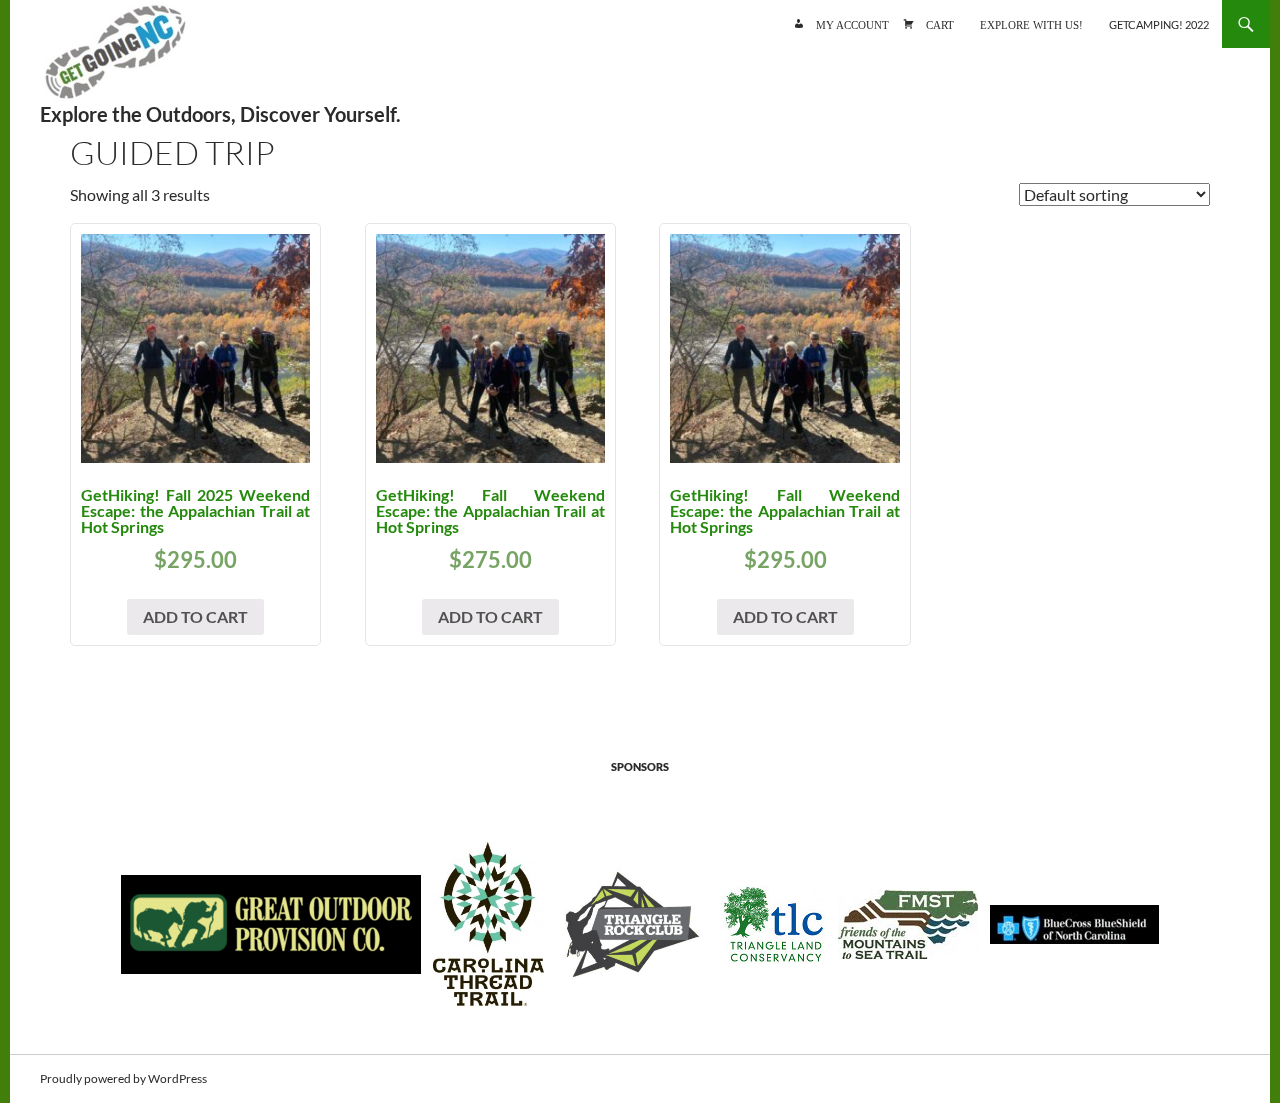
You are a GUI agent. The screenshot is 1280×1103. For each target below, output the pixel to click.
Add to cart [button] (195, 616)
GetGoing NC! (115, 60)
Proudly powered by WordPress (123, 1078)
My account (852, 23)
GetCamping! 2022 (1159, 24)
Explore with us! (1031, 23)
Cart (940, 23)
